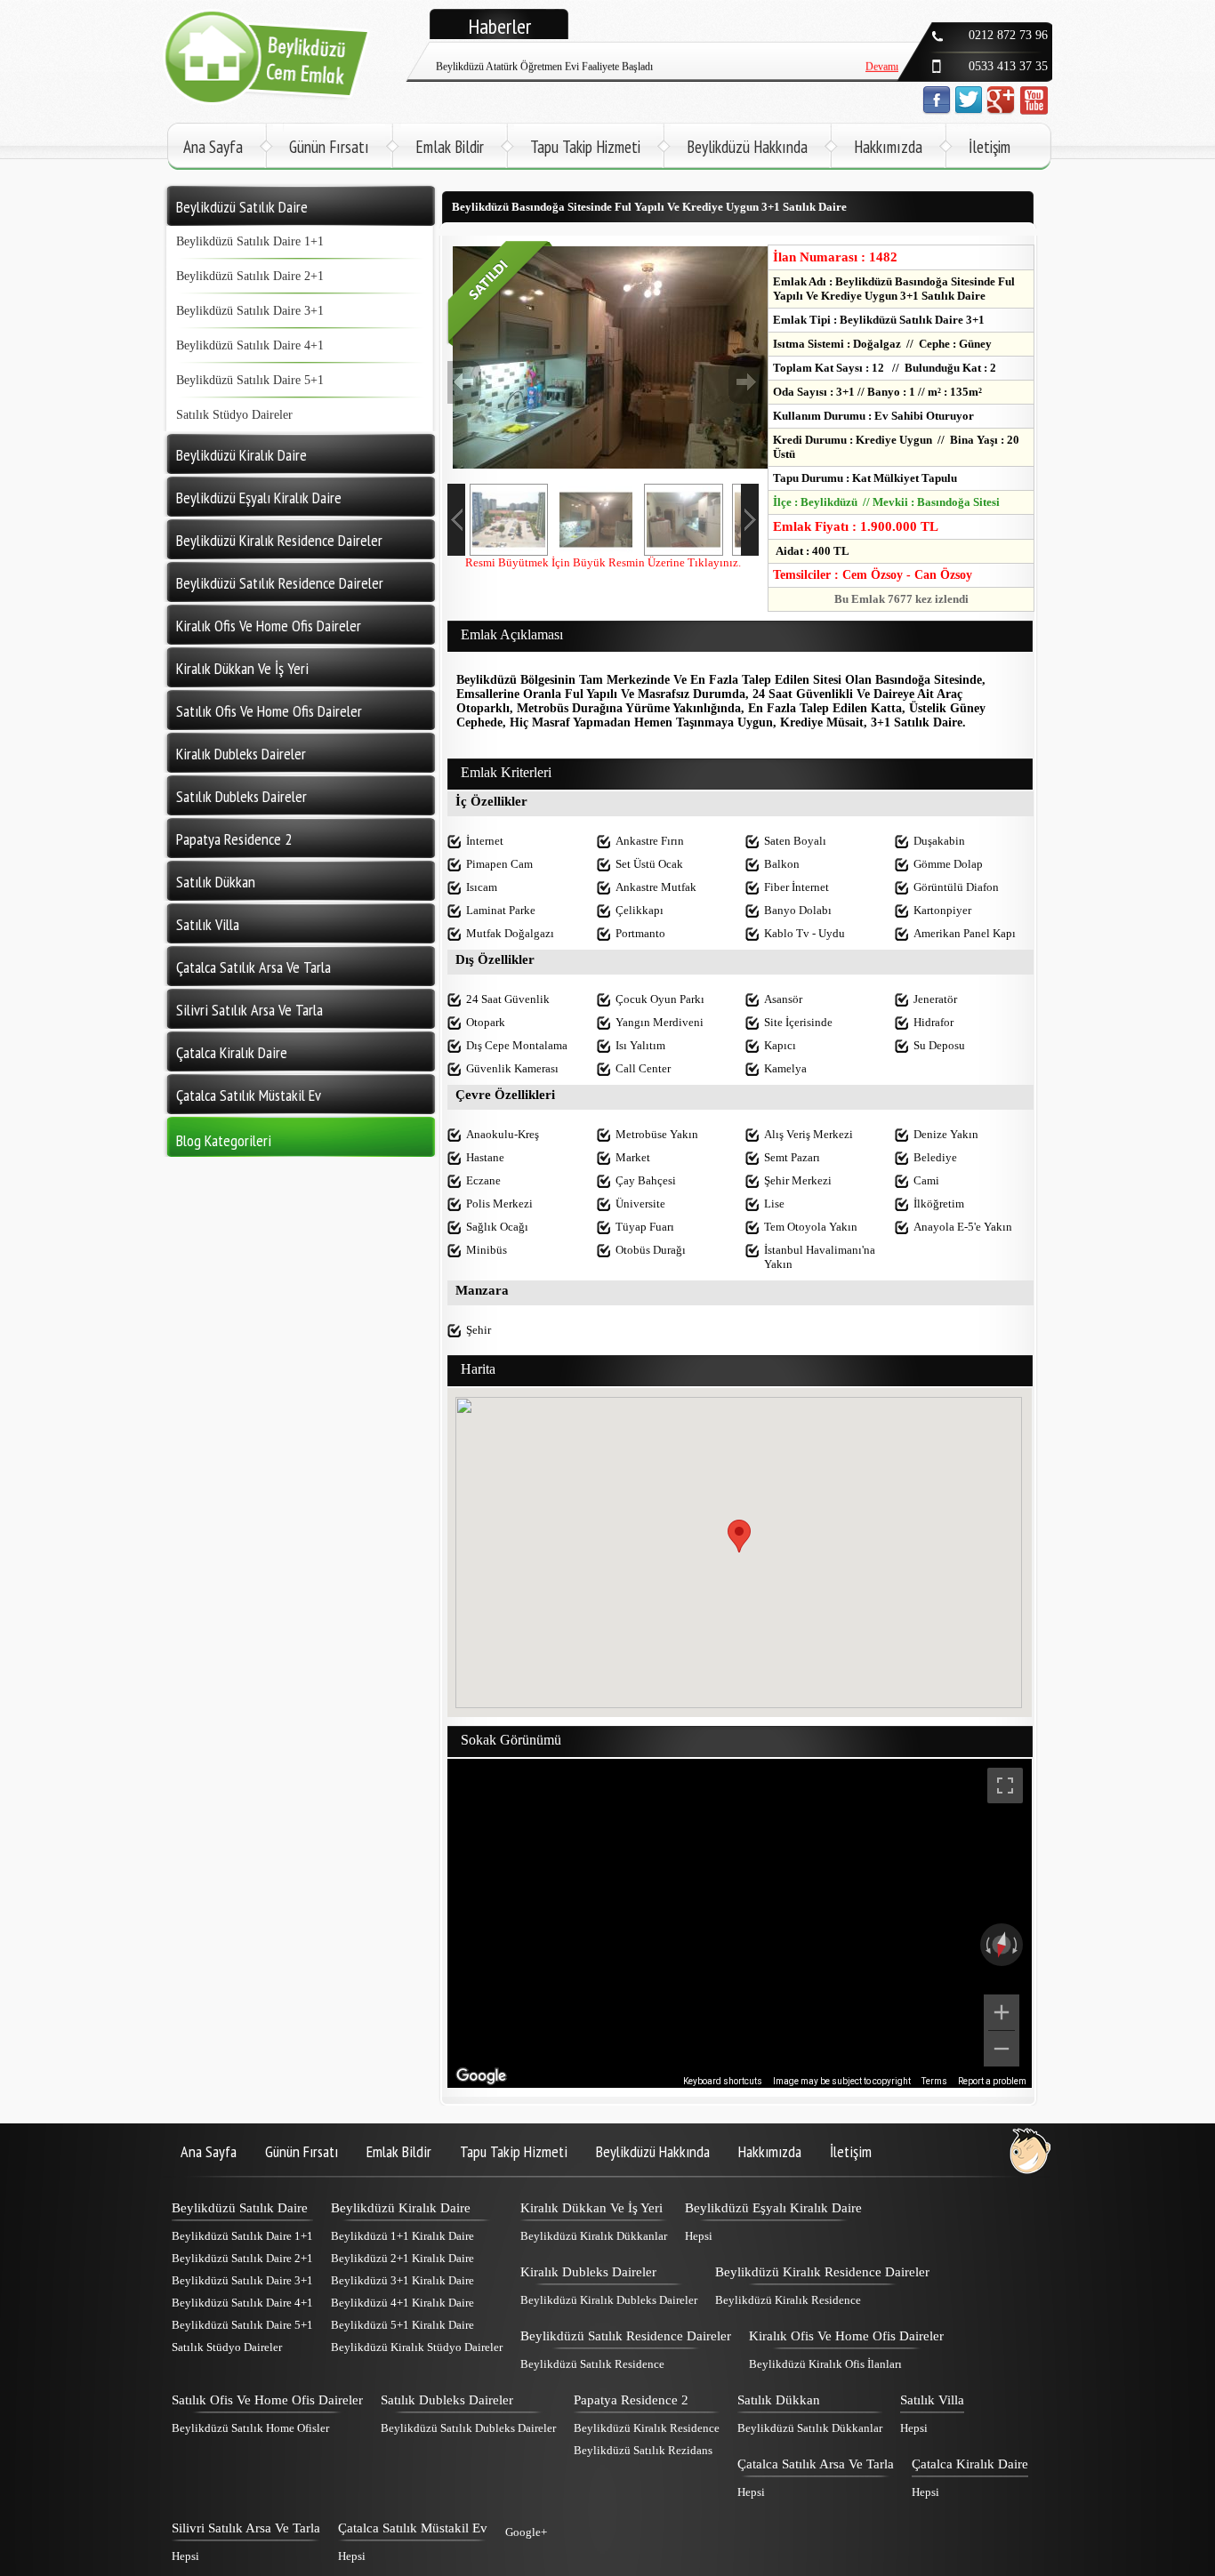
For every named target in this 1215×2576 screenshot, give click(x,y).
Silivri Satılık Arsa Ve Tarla (246, 2528)
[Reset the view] (1002, 1945)
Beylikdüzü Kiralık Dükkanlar (594, 2236)
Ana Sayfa (213, 147)
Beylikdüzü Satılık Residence (592, 2364)
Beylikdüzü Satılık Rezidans (643, 2450)
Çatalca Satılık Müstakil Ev (413, 2528)
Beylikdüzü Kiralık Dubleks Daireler (609, 2300)
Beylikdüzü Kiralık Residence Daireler (822, 2272)
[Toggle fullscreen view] (1005, 1786)
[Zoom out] (1002, 2049)
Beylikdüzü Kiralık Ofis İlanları (825, 2364)
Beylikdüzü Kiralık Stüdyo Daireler (417, 2347)
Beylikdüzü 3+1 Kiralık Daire (402, 2280)
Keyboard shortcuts (723, 2081)
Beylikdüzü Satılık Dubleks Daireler (468, 2428)
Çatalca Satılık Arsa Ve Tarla (816, 2464)
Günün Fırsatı (329, 147)
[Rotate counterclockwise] (986, 1945)
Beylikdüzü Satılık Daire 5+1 (250, 380)
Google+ (526, 2532)
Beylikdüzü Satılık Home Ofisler (250, 2428)
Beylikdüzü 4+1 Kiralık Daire (402, 2303)
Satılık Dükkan (779, 2400)
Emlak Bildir (450, 147)
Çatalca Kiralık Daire (970, 2464)
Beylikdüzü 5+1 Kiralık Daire (402, 2325)
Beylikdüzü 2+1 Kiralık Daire (402, 2258)
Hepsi (699, 2236)
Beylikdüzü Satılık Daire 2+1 (250, 276)
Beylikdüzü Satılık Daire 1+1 (250, 241)
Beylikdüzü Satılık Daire (240, 2208)
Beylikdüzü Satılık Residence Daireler (626, 2336)
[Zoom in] (1002, 2012)
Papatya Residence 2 (631, 2400)
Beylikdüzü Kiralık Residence (788, 2300)
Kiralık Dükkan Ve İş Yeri (591, 2208)
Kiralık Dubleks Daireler (588, 2272)
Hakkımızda (888, 147)
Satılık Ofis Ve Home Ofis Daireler (267, 2400)
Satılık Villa (932, 2400)
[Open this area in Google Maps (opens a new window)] (481, 2076)
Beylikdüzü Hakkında (747, 147)
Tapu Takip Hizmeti (585, 147)
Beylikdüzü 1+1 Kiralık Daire (402, 2236)
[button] (739, 1536)
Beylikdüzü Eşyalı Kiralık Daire (773, 2208)
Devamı (882, 52)
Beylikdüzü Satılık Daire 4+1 (250, 345)
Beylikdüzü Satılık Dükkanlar (810, 2428)
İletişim (990, 147)
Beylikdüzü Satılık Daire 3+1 (250, 311)
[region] (740, 1923)
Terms (934, 2081)
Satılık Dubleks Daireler (447, 2400)
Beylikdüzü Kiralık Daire (401, 2208)
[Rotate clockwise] (1017, 1945)
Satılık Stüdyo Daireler (234, 415)
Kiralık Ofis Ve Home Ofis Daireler (846, 2336)
